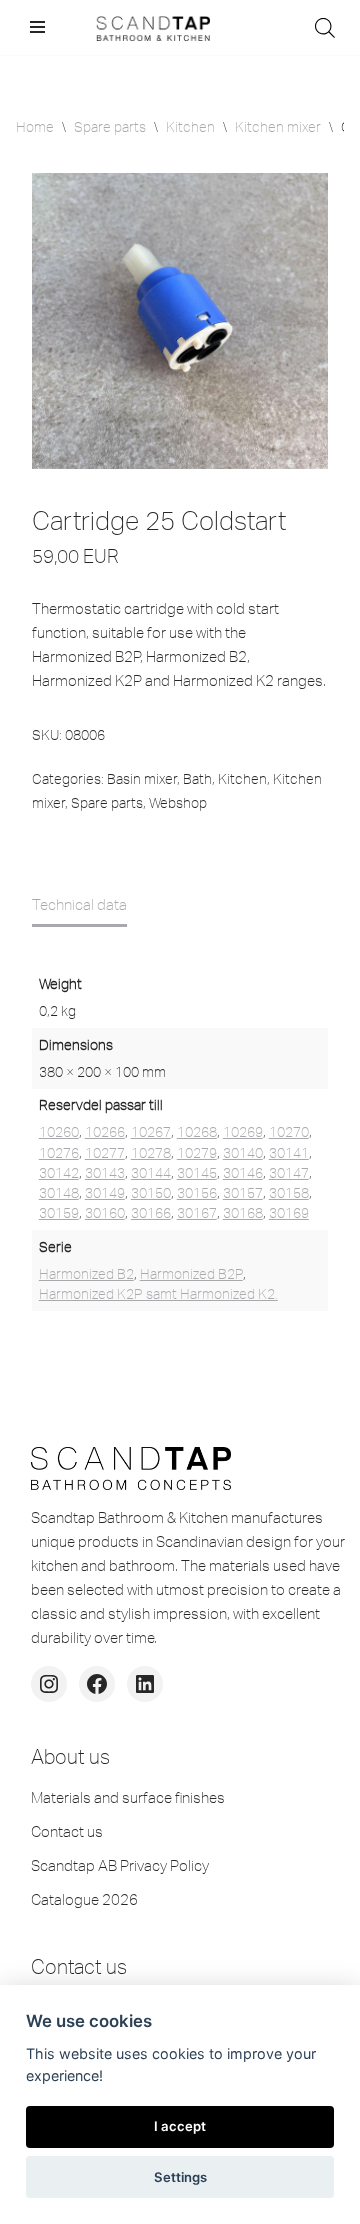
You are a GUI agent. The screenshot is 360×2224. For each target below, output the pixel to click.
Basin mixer (142, 779)
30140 (243, 1153)
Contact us (67, 1831)
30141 (289, 1153)
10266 (105, 1132)
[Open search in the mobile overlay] (325, 27)
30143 (105, 1173)
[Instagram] (49, 1684)
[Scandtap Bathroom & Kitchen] (150, 27)
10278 (151, 1153)
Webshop (178, 803)
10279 (197, 1153)
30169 (289, 1213)
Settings (180, 2177)
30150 (151, 1193)
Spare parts (110, 127)
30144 (151, 1173)
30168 (243, 1213)
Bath (197, 779)
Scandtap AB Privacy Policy (120, 1865)
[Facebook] (97, 1684)
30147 (289, 1173)
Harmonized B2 (86, 1274)
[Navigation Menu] (37, 27)
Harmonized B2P (191, 1274)
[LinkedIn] (145, 1684)
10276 (59, 1153)
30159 (59, 1213)
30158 (289, 1193)
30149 (105, 1193)
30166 (151, 1213)
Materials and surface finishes (128, 1797)
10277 (105, 1153)
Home (35, 127)
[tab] (79, 904)
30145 (197, 1173)
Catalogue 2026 (84, 1899)
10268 (197, 1132)
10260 (59, 1132)
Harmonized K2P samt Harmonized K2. (158, 1294)
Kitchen (190, 127)
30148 (59, 1193)
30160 (105, 1213)
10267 (151, 1132)
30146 (243, 1173)
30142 (59, 1173)
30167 (197, 1213)
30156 (197, 1193)
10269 (243, 1132)
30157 (243, 1193)
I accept (180, 2126)
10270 (289, 1132)
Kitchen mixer (278, 127)
